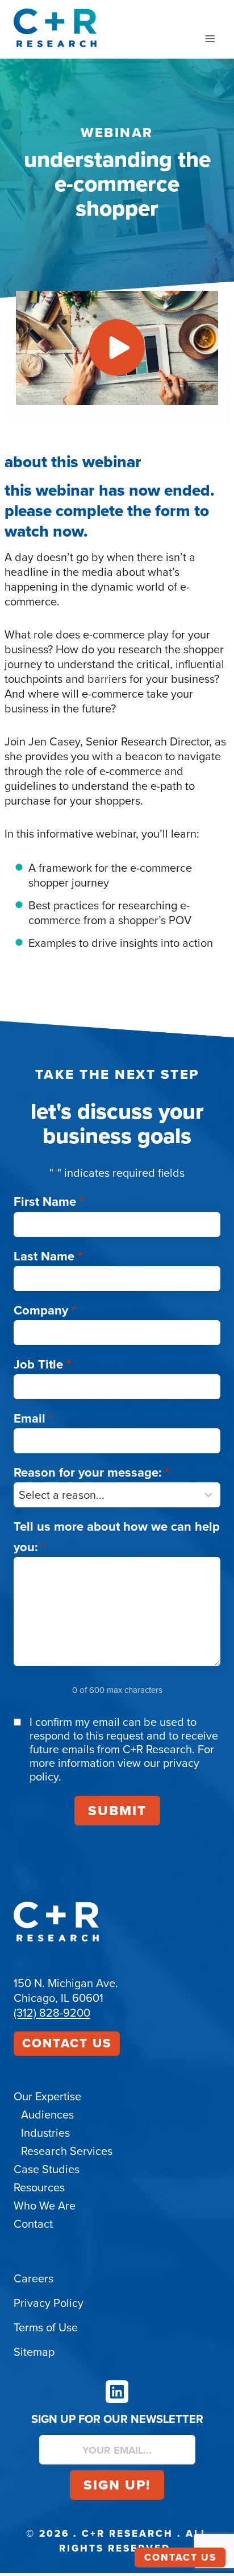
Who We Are (45, 2206)
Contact (33, 2224)
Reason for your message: (92, 1472)
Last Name (48, 1256)
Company (45, 1310)
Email (34, 1418)
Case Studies (47, 2169)
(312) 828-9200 (52, 2013)
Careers (34, 2278)
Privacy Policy (49, 2303)
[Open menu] (210, 38)
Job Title (42, 1364)
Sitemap (34, 2352)
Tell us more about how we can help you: (117, 1536)
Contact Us (67, 2043)
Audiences (47, 2115)
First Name (49, 1202)
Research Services (67, 2151)
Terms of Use (46, 2327)
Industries (45, 2133)
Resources (39, 2187)
